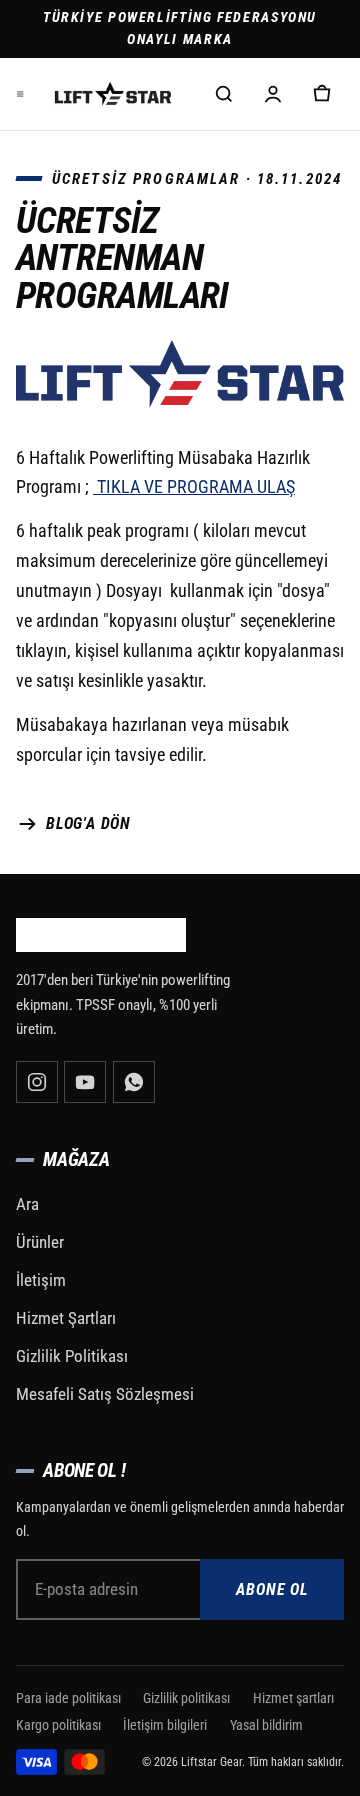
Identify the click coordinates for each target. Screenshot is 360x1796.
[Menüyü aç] (20, 94)
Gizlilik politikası (186, 1698)
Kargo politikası (58, 1725)
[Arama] (224, 94)
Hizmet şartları (293, 1698)
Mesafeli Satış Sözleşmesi (105, 1394)
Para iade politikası (68, 1698)
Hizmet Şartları (66, 1318)
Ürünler (40, 1242)
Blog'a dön (88, 823)
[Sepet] (322, 94)
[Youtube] (85, 1082)
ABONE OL (272, 1589)
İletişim (41, 1280)
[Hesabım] (273, 94)
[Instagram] (37, 1082)
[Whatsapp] (134, 1082)
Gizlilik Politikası (72, 1356)
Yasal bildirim (266, 1725)
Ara (27, 1204)
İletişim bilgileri (165, 1725)
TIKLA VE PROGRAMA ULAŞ (194, 487)
